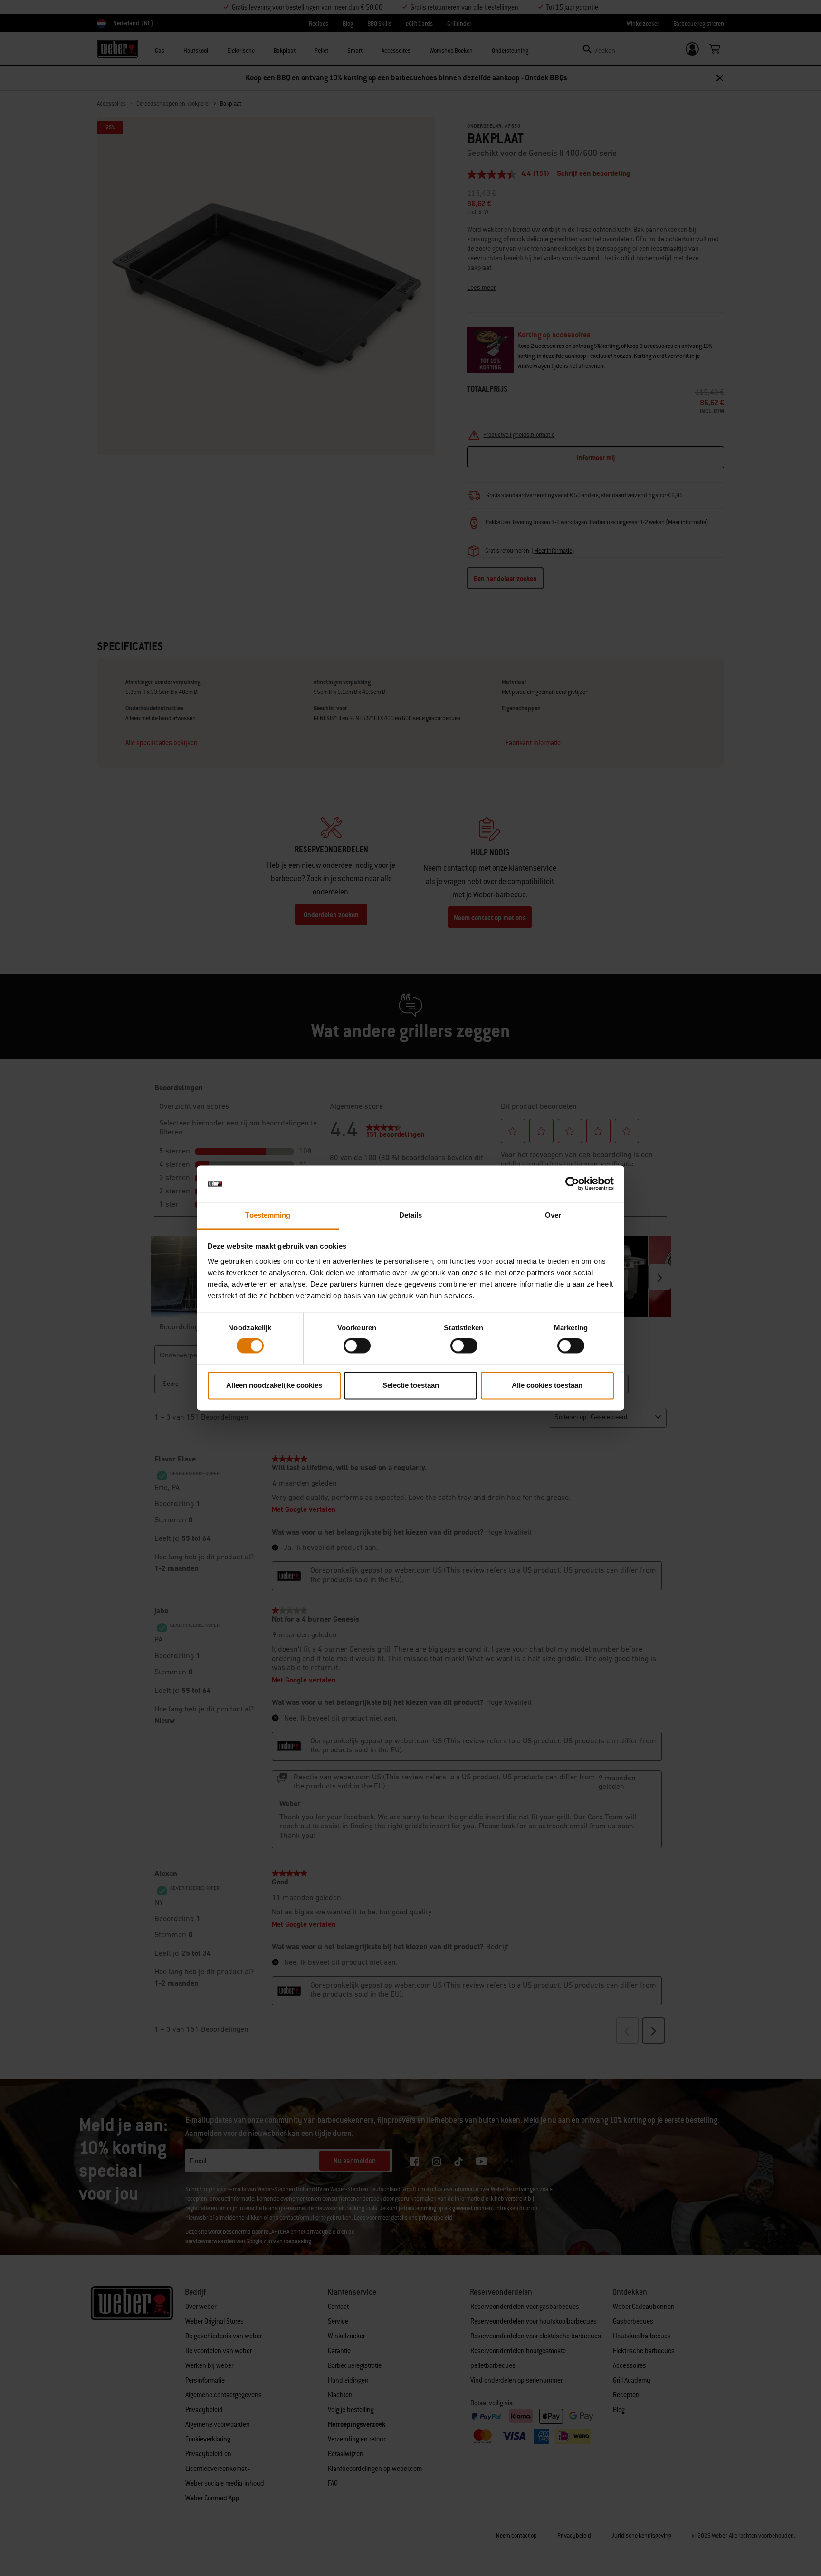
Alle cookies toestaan (547, 1385)
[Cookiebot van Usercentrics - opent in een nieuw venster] (572, 1184)
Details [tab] (411, 1215)
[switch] (357, 1346)
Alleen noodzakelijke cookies (274, 1385)
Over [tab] (553, 1215)
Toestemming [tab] (268, 1215)
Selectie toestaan (411, 1385)
